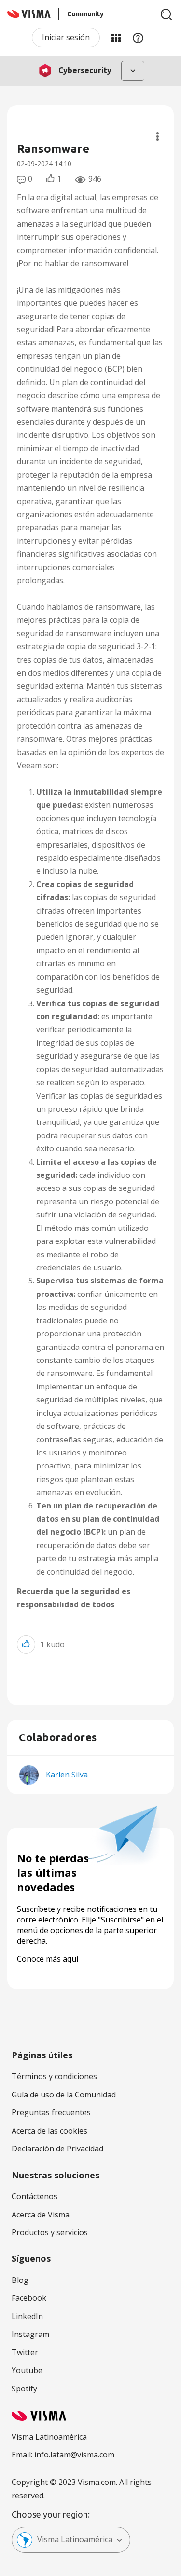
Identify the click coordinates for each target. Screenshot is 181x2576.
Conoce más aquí (48, 1959)
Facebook (29, 2298)
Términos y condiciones (54, 2076)
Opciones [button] (158, 136)
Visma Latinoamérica (75, 2539)
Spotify (24, 2389)
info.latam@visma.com (74, 2455)
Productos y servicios (50, 2232)
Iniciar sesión (66, 37)
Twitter (25, 2352)
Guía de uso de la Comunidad (64, 2095)
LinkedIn (27, 2316)
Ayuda (138, 38)
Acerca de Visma (41, 2215)
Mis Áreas (116, 38)
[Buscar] (167, 14)
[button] (26, 1644)
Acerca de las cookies (49, 2131)
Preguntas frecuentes (51, 2112)
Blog (20, 2280)
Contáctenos (35, 2196)
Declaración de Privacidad (57, 2149)
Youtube (27, 2370)
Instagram (30, 2334)
